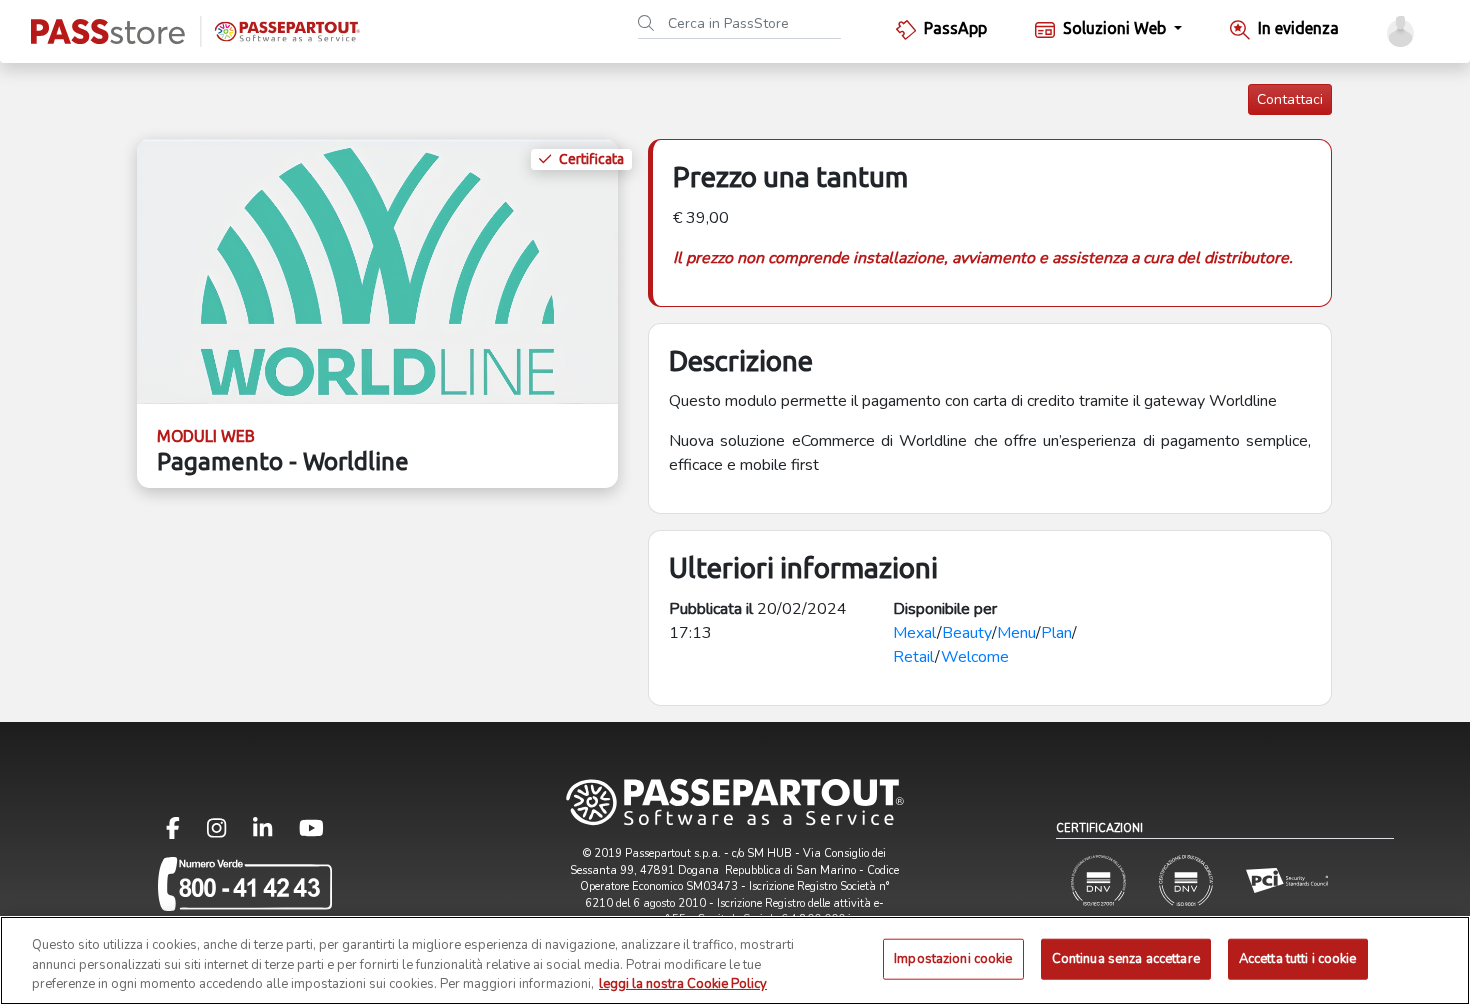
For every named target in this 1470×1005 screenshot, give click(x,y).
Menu (1016, 633)
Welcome (975, 657)
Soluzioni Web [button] (1116, 28)
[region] (735, 960)
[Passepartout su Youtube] (311, 832)
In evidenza (1298, 28)
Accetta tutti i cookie (1298, 958)
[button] (1400, 31)
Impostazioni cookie (953, 958)
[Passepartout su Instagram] (228, 832)
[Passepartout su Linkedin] (274, 832)
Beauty (967, 633)
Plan (1056, 633)
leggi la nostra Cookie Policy (683, 984)
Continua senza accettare (1126, 958)
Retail (914, 657)
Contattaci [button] (1290, 99)
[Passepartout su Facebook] (185, 832)
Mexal (915, 633)
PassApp (955, 28)
